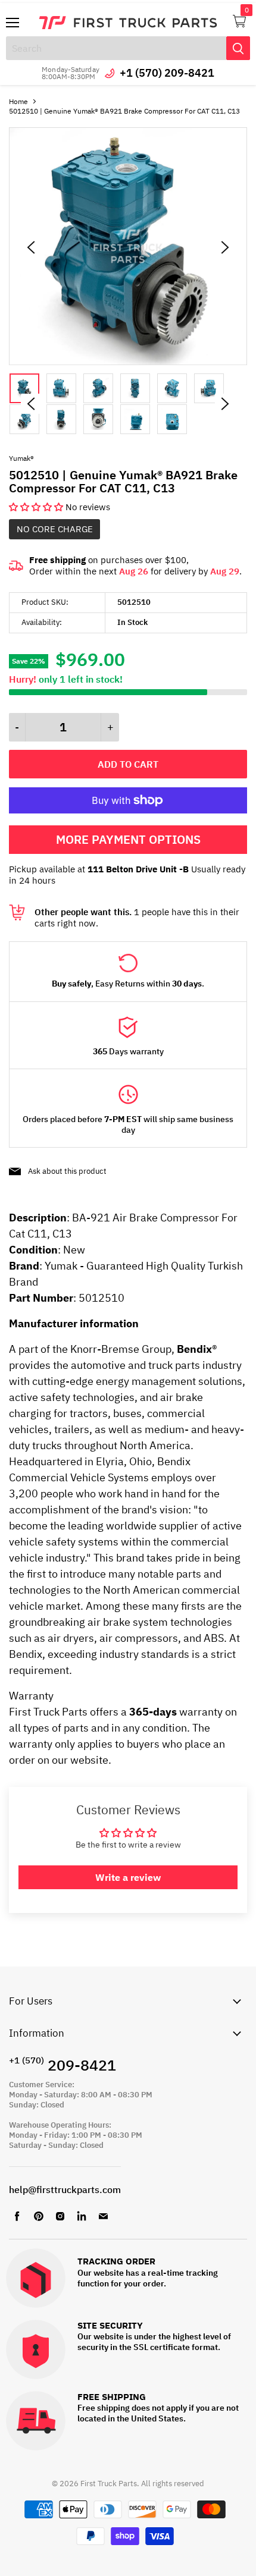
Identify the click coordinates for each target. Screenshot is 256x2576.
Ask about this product (67, 1171)
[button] (37, 507)
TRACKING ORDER (116, 2262)
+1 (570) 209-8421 (167, 73)
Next (225, 404)
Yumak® (21, 458)
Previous (31, 404)
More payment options (128, 839)
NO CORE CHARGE (55, 529)
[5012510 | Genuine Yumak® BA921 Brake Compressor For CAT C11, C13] (128, 362)
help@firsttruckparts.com (65, 2189)
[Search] (238, 48)
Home (18, 101)
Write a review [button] (128, 1877)
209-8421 (63, 2065)
